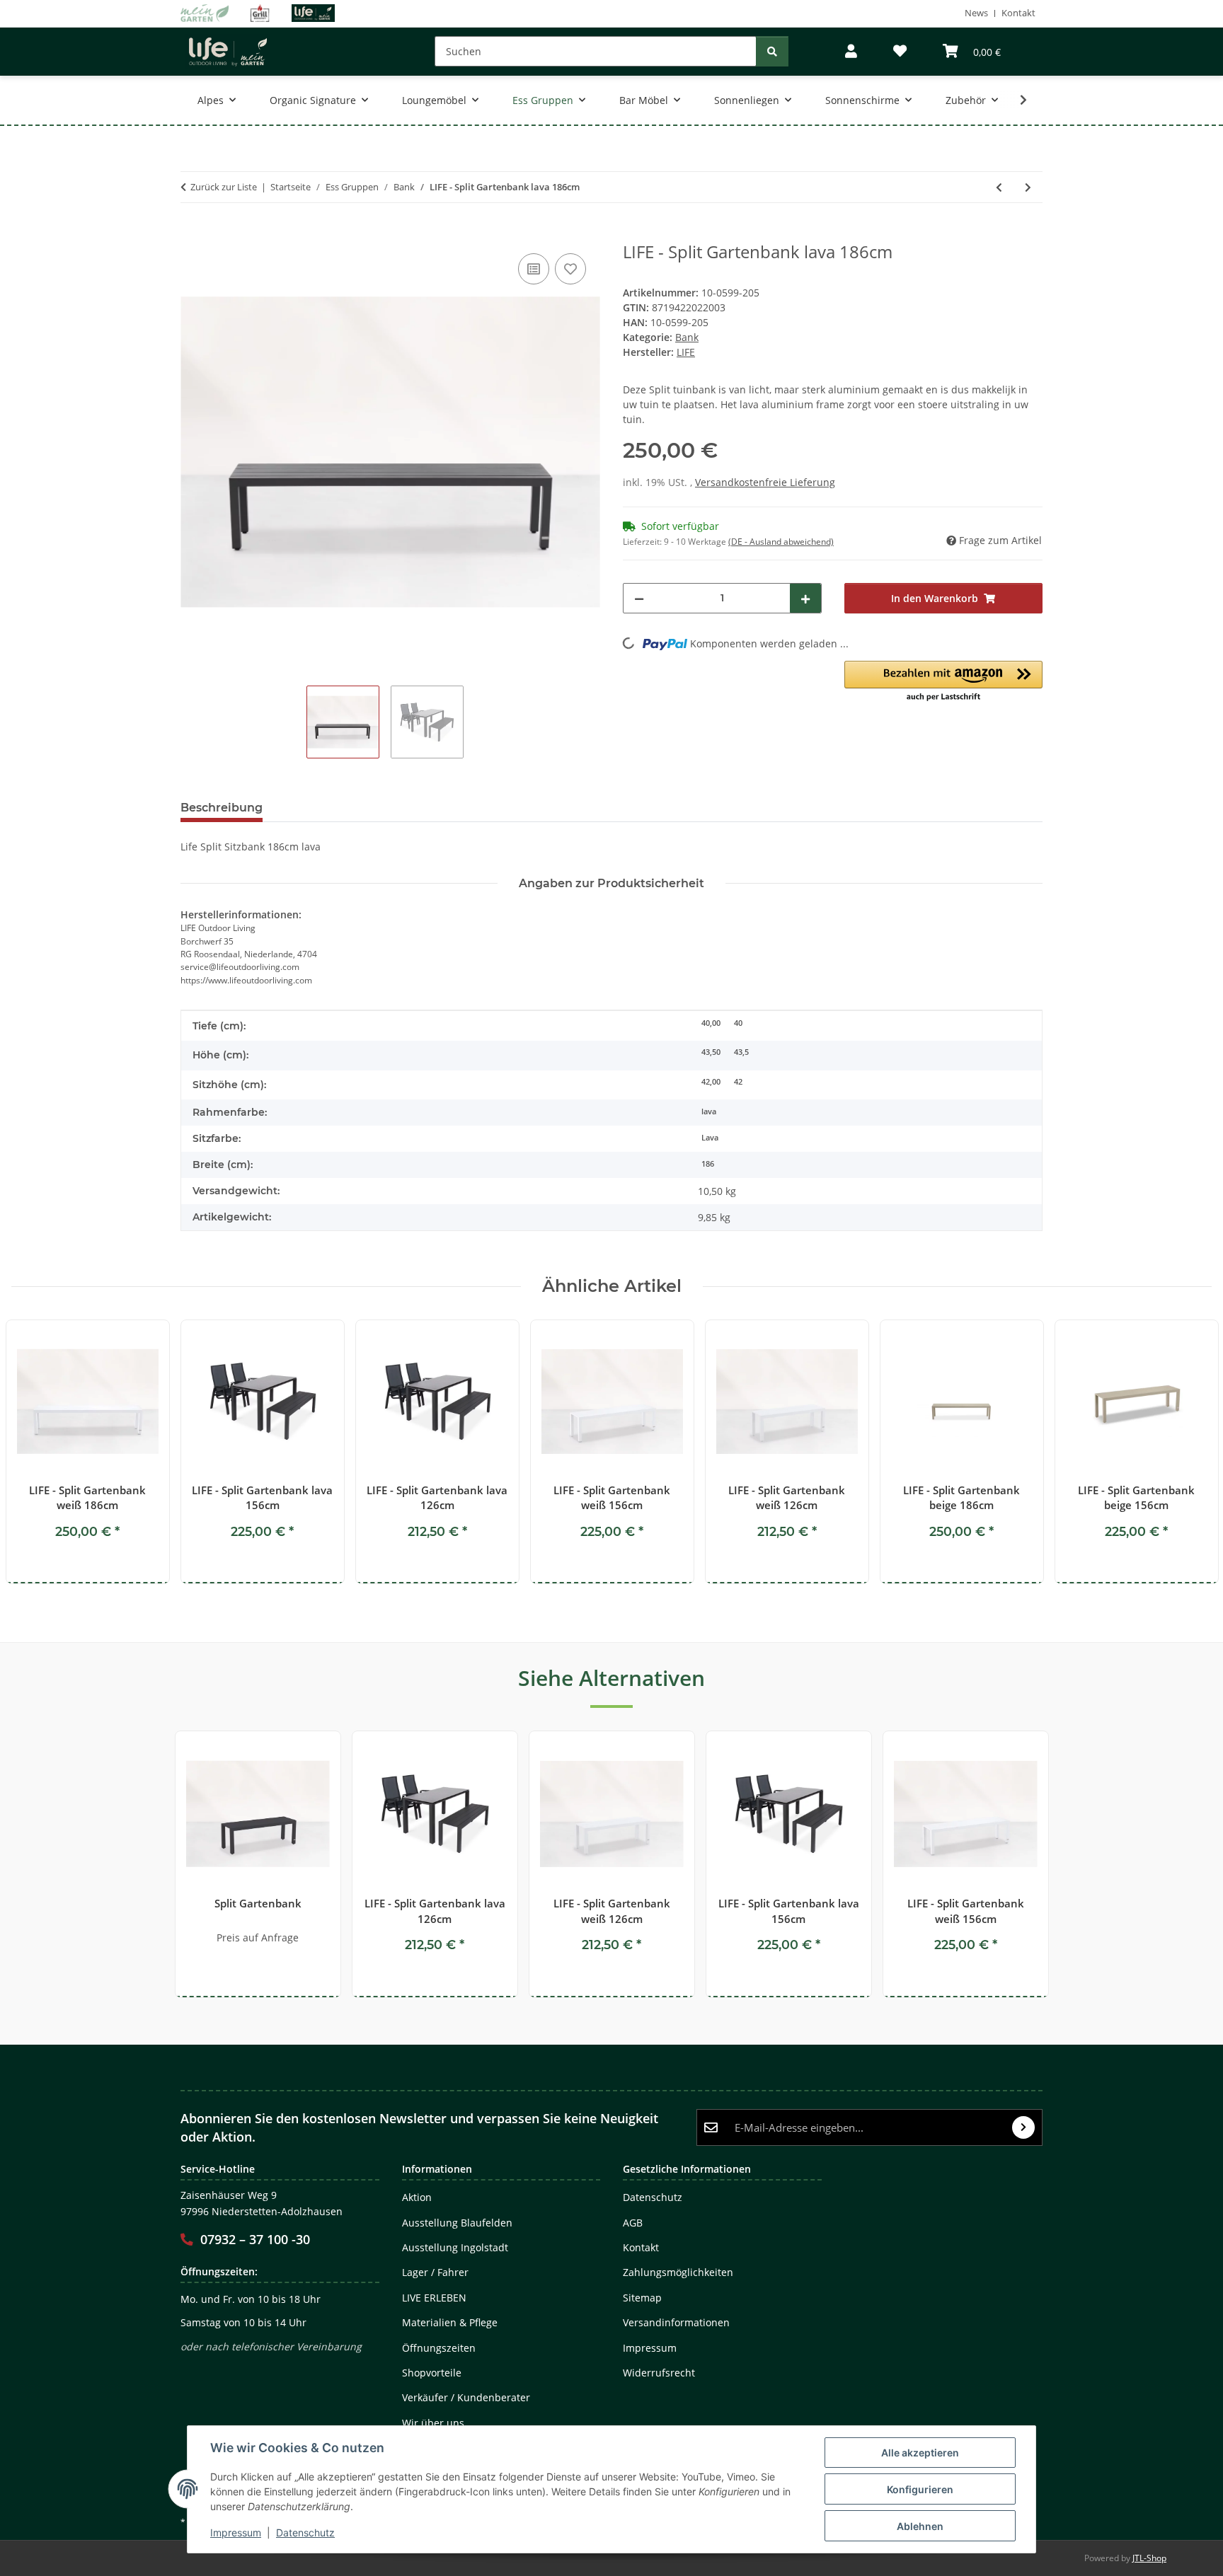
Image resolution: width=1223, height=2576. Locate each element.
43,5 (741, 1052)
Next (1189, 1453)
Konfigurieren (920, 2489)
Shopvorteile (432, 2373)
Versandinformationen (676, 2322)
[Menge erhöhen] (805, 598)
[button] (851, 51)
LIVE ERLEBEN (434, 2298)
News (976, 13)
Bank (687, 337)
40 (738, 1023)
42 (738, 1082)
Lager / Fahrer (435, 2272)
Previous (35, 1453)
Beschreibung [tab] (222, 808)
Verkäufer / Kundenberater (466, 2397)
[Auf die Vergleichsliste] (534, 269)
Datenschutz (305, 2532)
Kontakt (1018, 13)
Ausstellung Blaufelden (457, 2223)
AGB (633, 2223)
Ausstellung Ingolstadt (455, 2247)
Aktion (417, 2197)
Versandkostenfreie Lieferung (765, 482)
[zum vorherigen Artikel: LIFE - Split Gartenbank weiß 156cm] (999, 187)
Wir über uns (433, 2423)
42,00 (711, 1082)
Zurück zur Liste (224, 187)
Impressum (236, 2532)
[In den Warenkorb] (192, 234)
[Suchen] (772, 51)
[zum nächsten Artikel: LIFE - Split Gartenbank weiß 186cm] (1028, 187)
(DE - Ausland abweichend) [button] (781, 542)
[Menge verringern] (639, 598)
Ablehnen (920, 2526)
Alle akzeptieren (920, 2453)
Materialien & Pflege (450, 2322)
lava (709, 1111)
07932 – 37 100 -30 (255, 2239)
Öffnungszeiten (439, 2348)
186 (708, 1164)
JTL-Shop (1149, 2558)
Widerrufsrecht (659, 2373)
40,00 (711, 1023)
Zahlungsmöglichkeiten (678, 2272)
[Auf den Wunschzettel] (570, 269)
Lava (710, 1138)
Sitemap (642, 2298)
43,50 (711, 1052)
